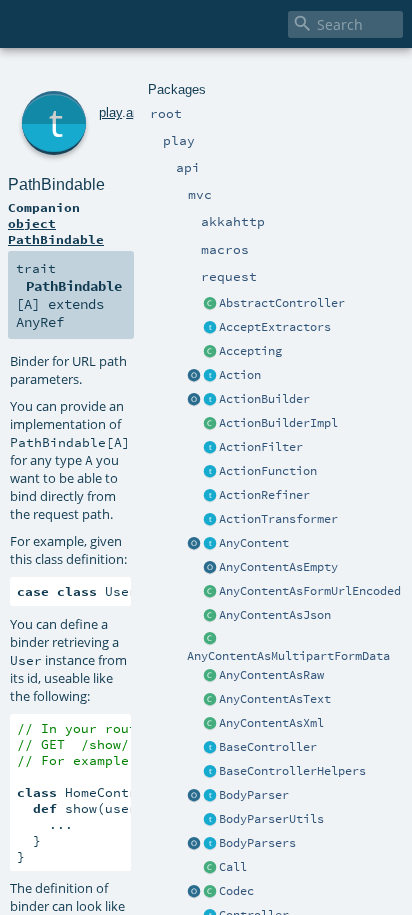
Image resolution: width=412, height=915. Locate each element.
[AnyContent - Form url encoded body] (210, 592)
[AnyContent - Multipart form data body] (210, 640)
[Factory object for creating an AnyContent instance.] (194, 544)
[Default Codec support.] (194, 892)
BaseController (268, 747)
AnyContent (254, 543)
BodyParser (254, 795)
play (110, 112)
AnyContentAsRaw (271, 675)
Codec (236, 891)
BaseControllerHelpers (292, 771)
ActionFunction (268, 471)
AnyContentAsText (275, 699)
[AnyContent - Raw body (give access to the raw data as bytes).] (210, 676)
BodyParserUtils (271, 819)
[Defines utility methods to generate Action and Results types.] (210, 748)
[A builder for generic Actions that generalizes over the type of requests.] (210, 472)
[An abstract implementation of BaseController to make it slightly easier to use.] (210, 304)
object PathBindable (56, 231)
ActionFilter (261, 447)
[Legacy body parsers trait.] (210, 844)
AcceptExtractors (275, 327)
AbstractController (282, 303)
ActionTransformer (278, 519)
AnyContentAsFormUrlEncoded (310, 591)
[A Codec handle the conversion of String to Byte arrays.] (210, 892)
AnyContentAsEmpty (278, 567)
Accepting (250, 351)
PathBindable (56, 184)
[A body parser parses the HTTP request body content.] (210, 796)
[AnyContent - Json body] (210, 616)
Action (240, 375)
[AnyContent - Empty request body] (210, 568)
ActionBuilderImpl (278, 423)
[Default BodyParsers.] (194, 844)
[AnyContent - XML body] (210, 724)
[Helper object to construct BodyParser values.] (194, 796)
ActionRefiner (264, 495)
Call (233, 867)
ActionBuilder (264, 399)
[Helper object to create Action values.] (194, 376)
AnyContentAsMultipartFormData (288, 656)
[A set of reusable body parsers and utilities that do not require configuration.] (210, 820)
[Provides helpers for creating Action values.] (210, 400)
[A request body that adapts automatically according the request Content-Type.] (210, 544)
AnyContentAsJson (275, 615)
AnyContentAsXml (271, 723)
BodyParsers (257, 843)
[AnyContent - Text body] (210, 700)
